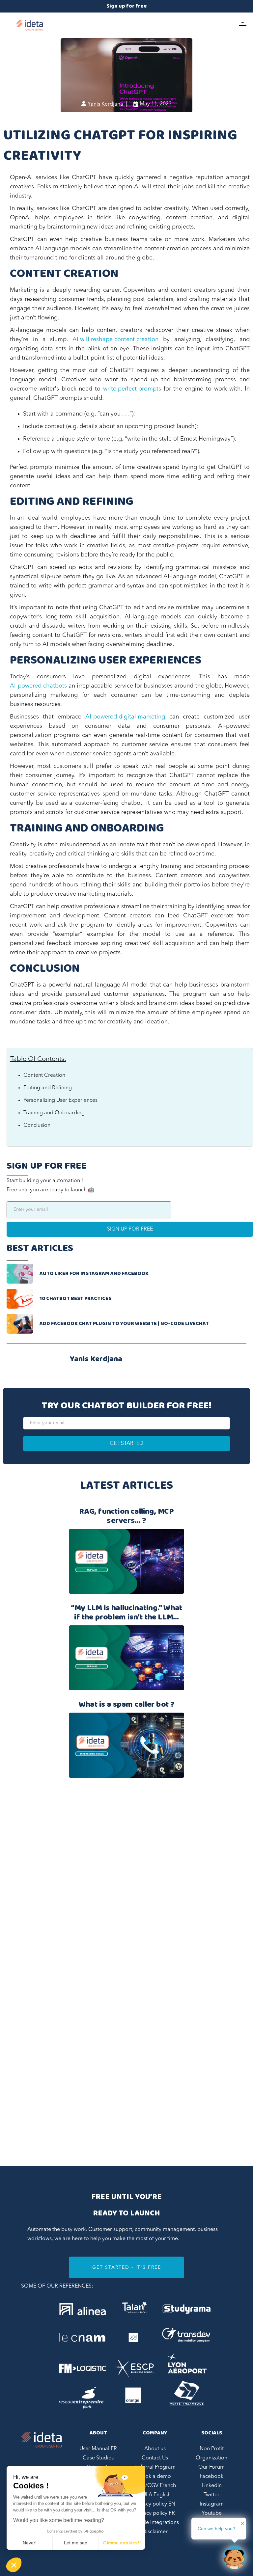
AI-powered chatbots (38, 686)
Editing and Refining (48, 1088)
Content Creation (44, 1075)
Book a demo (155, 2477)
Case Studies (98, 2458)
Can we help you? (216, 2529)
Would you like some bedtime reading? (59, 2520)
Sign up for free (127, 6)
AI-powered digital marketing (125, 717)
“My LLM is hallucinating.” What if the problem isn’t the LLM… (127, 1613)
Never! (30, 2543)
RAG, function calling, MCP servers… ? (126, 1516)
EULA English (155, 2495)
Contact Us (155, 2458)
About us (155, 2449)
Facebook (211, 2477)
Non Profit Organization (211, 2454)
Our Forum (211, 2467)
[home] (30, 25)
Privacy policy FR (155, 2513)
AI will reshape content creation (115, 339)
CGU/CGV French (155, 2486)
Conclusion (37, 1125)
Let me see (76, 2543)
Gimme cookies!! (122, 2543)
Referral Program (155, 2467)
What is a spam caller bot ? (127, 1705)
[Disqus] (126, 1886)
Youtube (212, 2513)
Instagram (212, 2504)
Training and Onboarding (54, 1113)
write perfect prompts (132, 389)
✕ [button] (242, 2524)
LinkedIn (212, 2486)
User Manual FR (98, 2449)
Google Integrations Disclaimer (155, 2527)
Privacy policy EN (155, 2504)
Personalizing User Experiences (60, 1100)
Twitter (211, 2495)
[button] (14, 2565)
